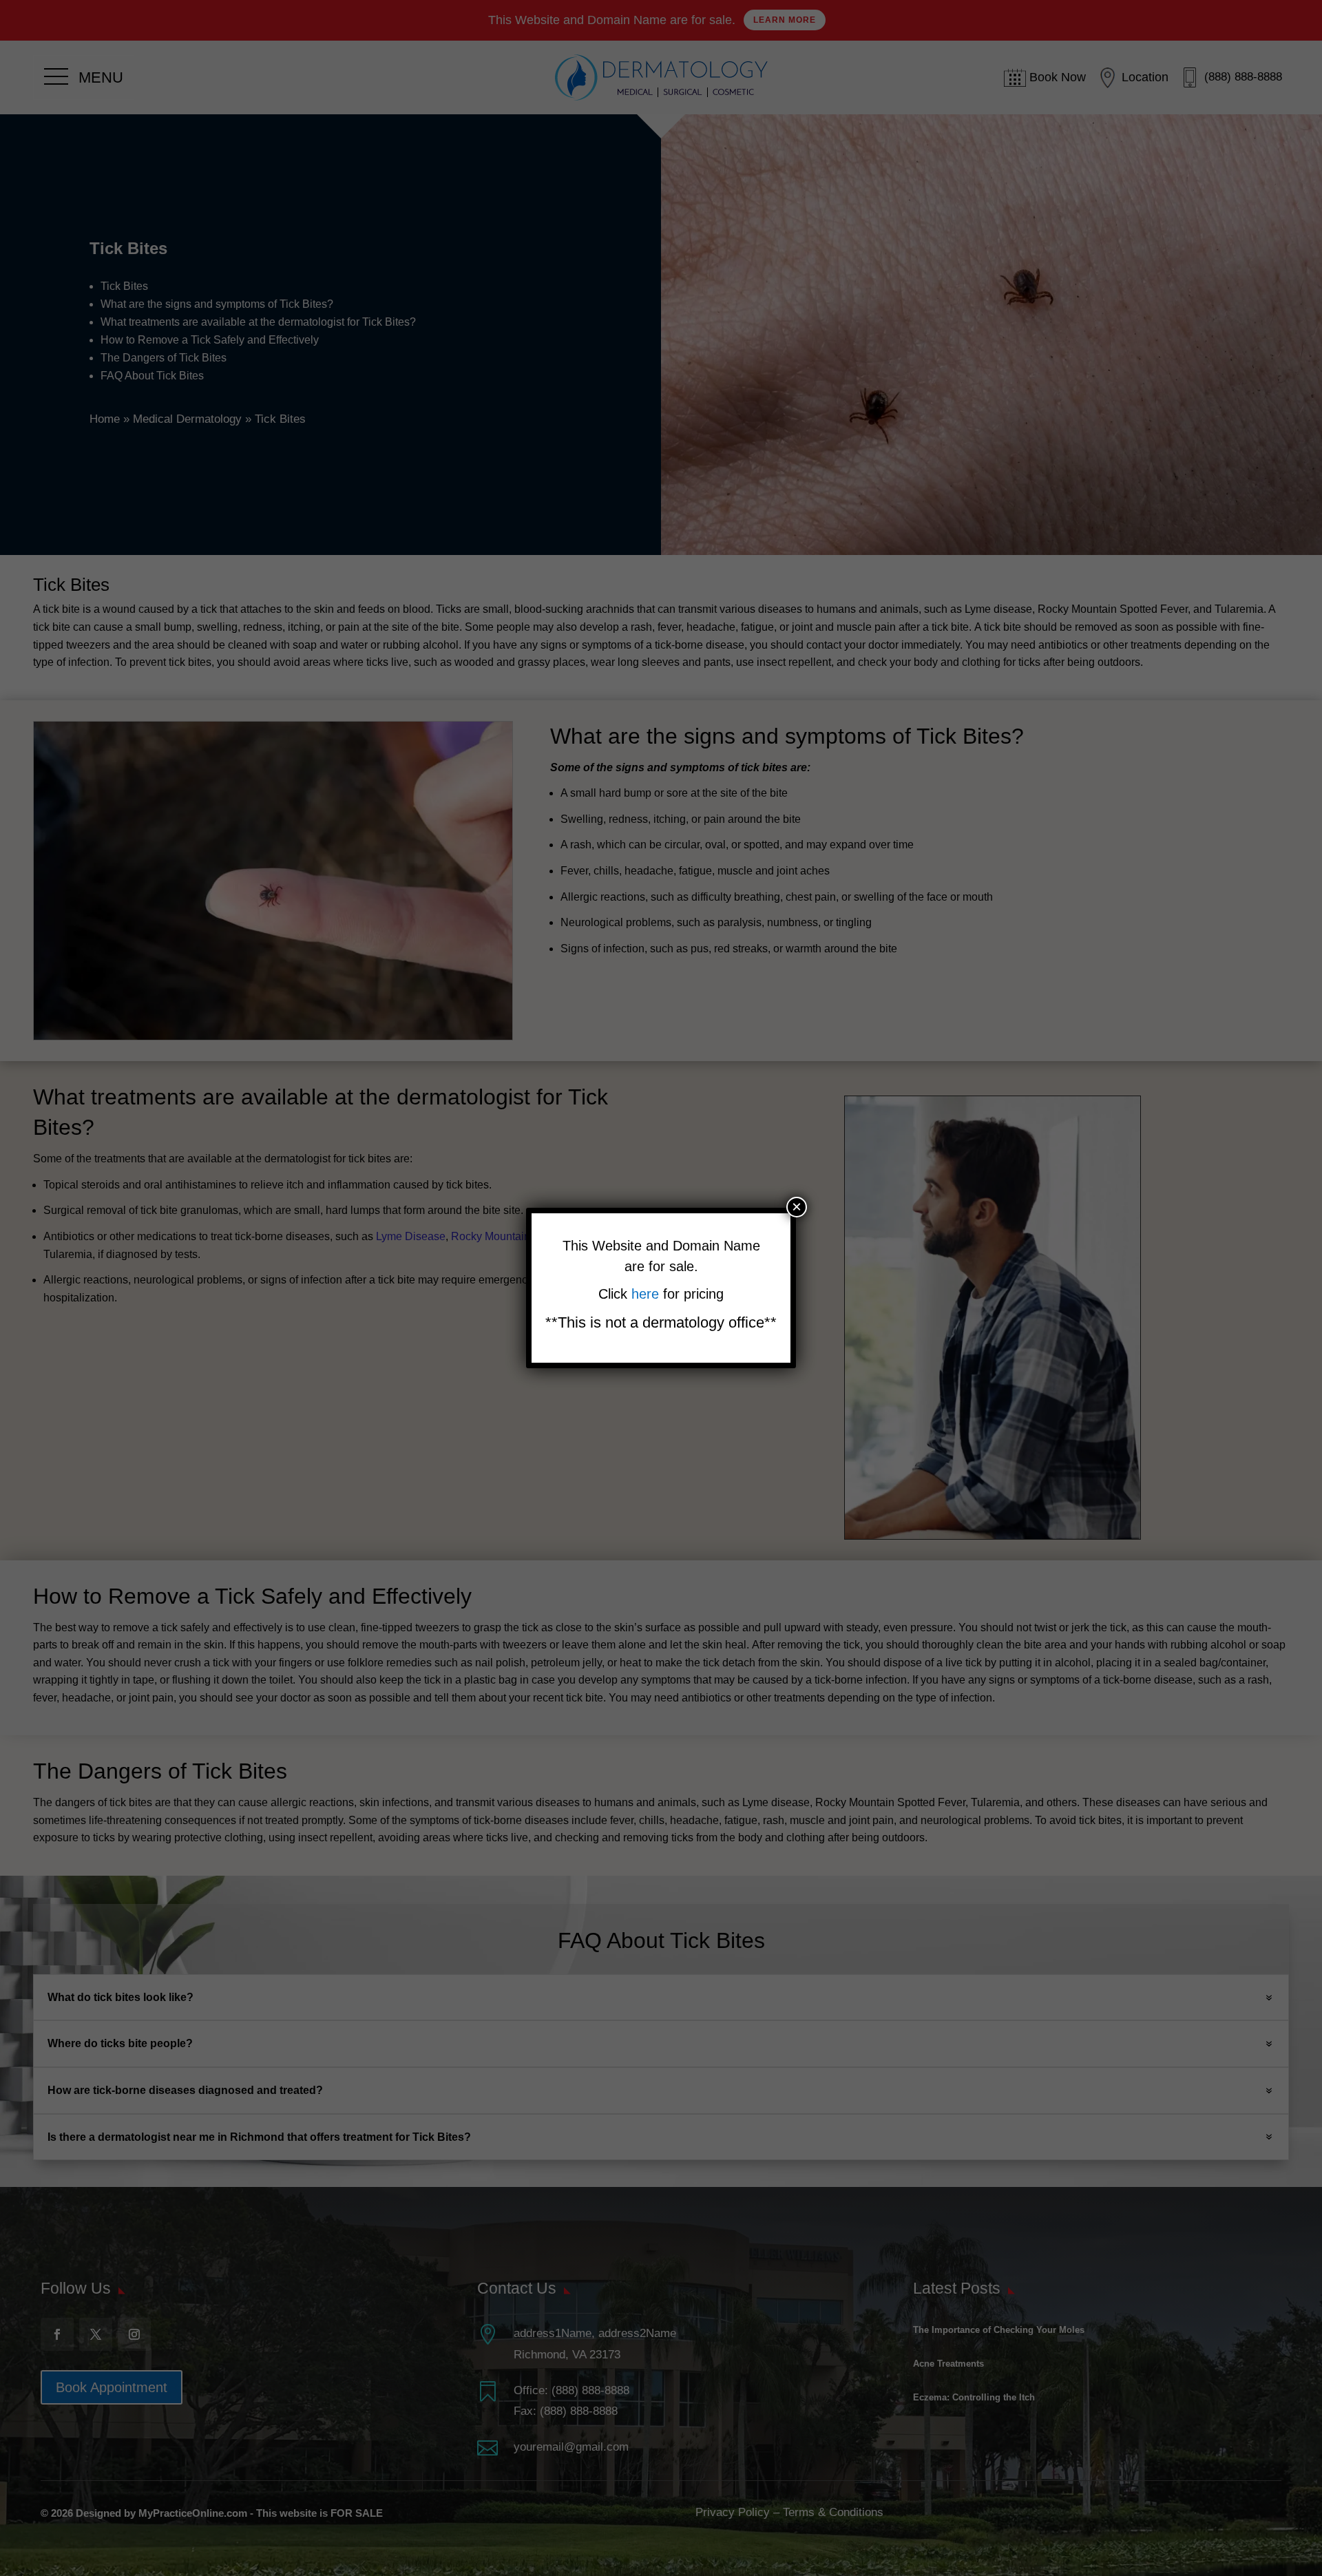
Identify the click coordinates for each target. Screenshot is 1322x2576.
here (647, 1294)
